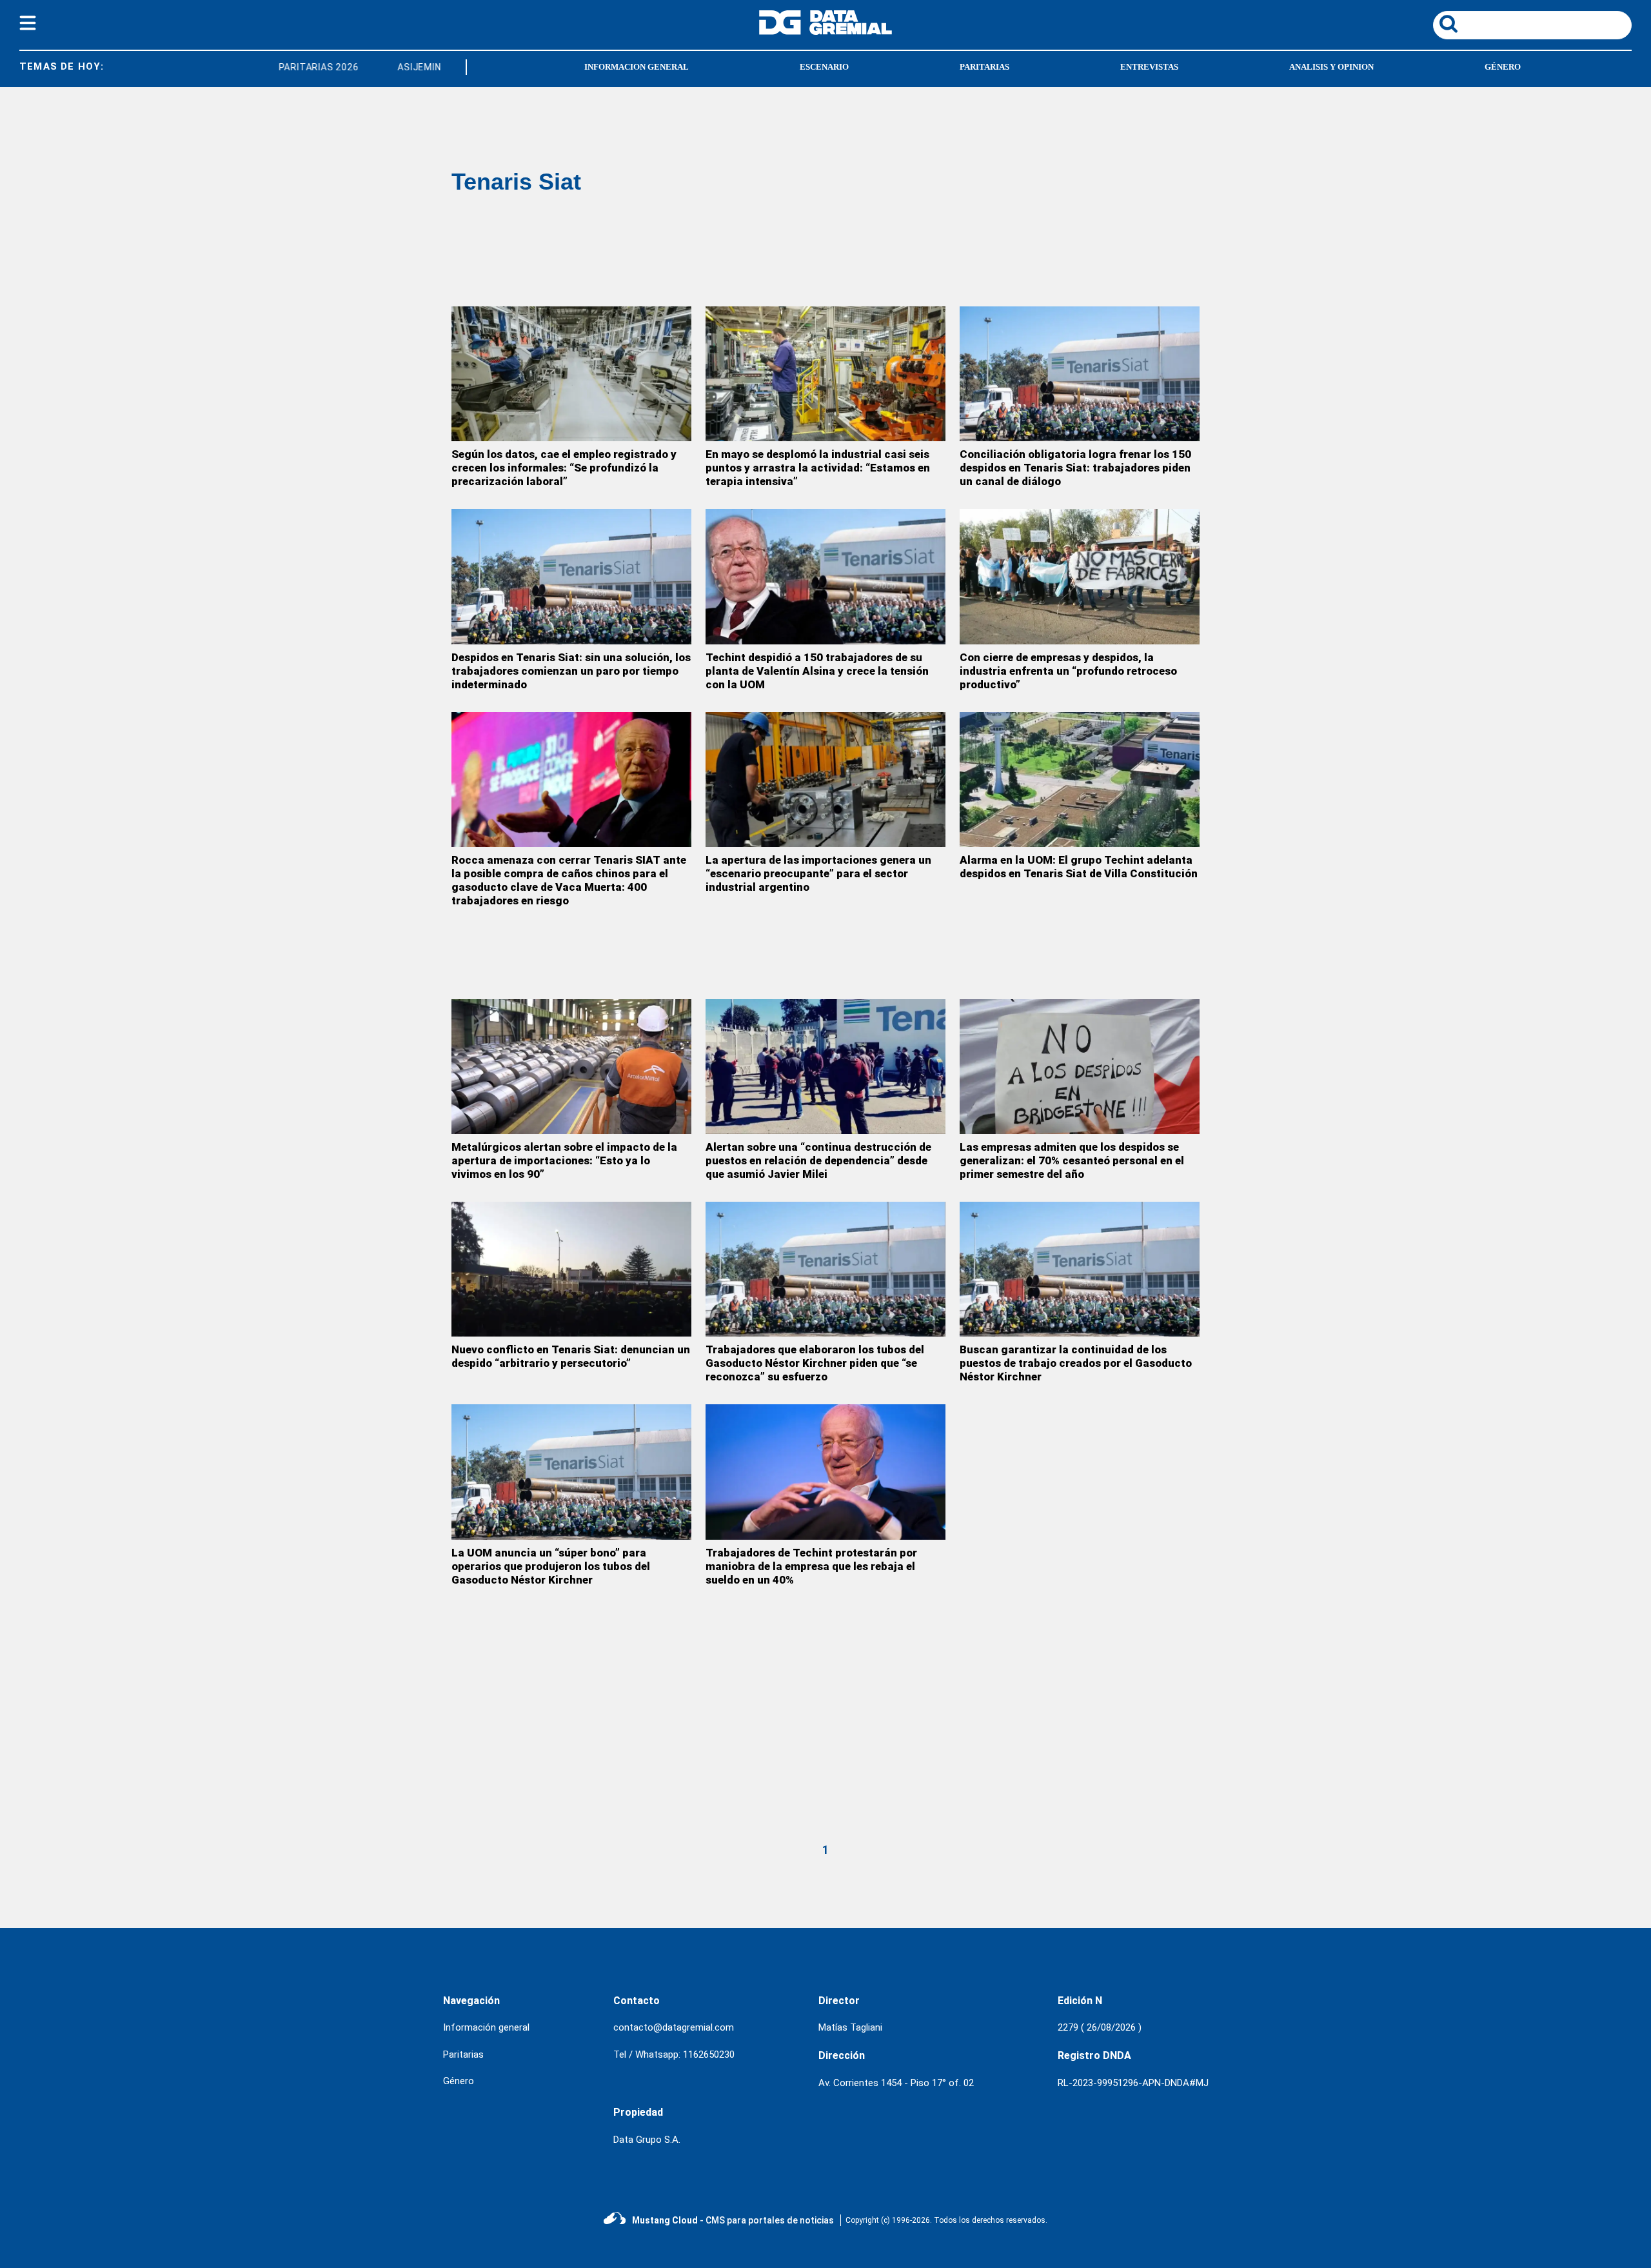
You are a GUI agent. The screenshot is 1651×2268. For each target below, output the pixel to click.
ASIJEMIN (387, 67)
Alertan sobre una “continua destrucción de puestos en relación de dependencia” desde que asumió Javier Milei (818, 1160)
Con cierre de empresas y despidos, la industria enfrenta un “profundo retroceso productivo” (1068, 671)
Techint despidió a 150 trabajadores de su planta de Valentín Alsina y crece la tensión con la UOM (817, 671)
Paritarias (463, 2054)
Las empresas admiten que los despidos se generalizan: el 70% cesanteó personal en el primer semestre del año (1072, 1160)
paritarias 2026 (287, 67)
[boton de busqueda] (1448, 25)
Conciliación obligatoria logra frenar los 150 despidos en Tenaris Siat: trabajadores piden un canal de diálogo (1075, 468)
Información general (486, 2027)
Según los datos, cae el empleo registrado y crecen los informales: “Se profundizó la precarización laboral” (564, 468)
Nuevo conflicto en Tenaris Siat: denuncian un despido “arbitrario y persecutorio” (571, 1356)
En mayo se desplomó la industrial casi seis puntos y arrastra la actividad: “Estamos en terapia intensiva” (818, 468)
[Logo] (825, 31)
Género (459, 2081)
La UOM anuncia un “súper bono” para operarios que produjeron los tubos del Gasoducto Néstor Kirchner (551, 1566)
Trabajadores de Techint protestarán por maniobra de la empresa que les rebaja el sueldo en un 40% (811, 1566)
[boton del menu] (28, 25)
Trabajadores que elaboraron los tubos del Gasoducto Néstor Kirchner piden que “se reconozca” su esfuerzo (815, 1363)
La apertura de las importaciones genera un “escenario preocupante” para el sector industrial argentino (818, 873)
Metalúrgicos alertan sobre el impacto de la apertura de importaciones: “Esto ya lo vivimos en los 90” (564, 1160)
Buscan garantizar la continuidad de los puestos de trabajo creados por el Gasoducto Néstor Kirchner (1076, 1363)
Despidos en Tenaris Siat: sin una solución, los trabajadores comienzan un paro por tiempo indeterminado (571, 671)
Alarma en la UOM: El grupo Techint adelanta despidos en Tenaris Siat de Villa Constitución (1079, 867)
